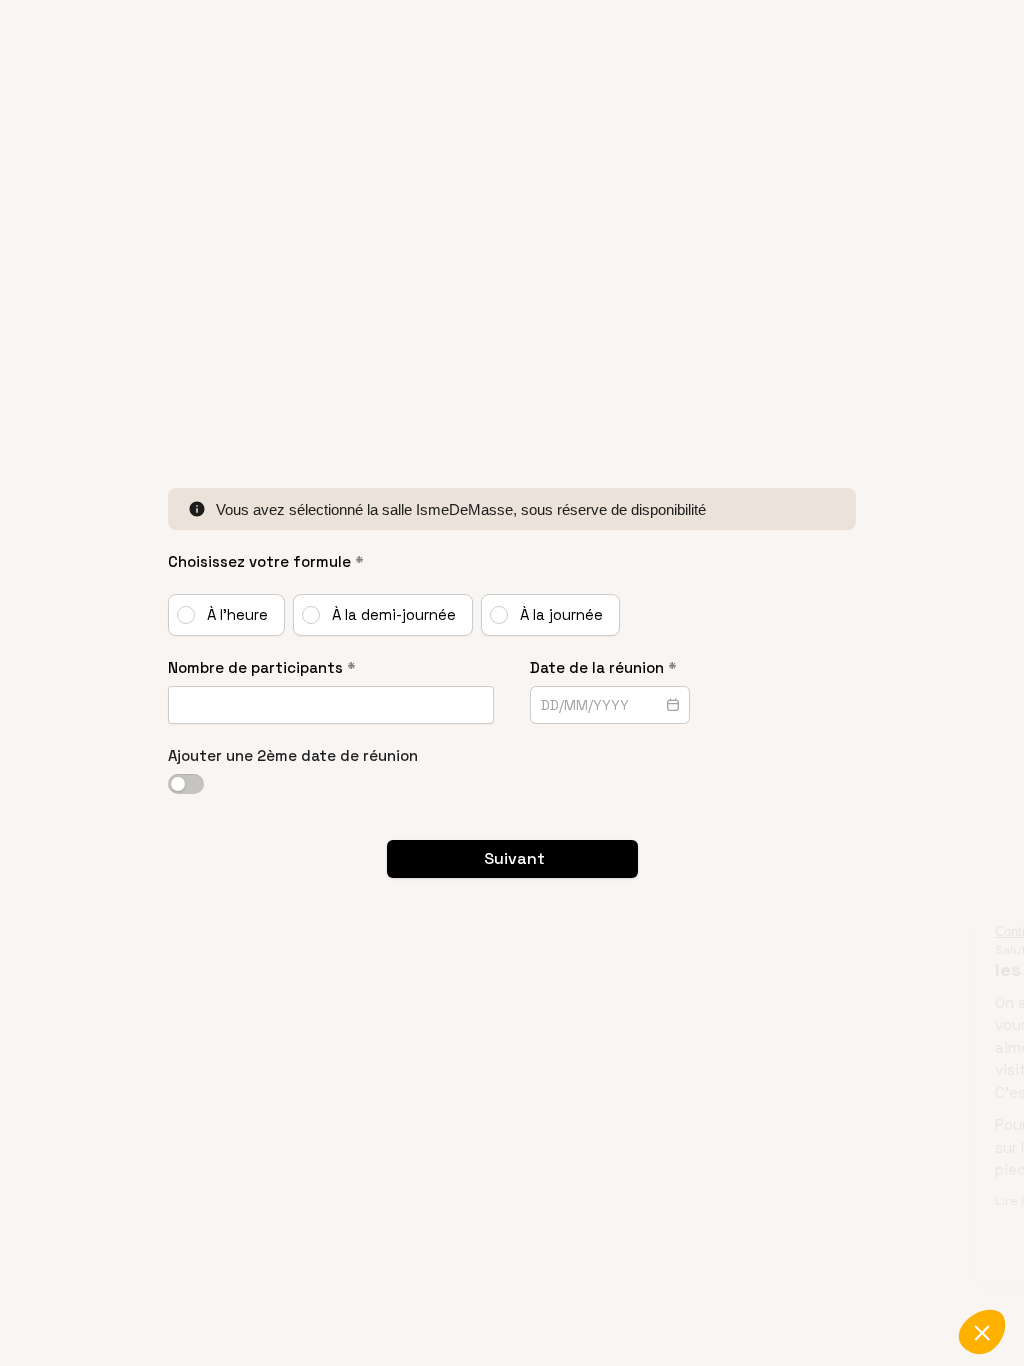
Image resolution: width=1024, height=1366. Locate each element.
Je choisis (803, 1265)
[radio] (226, 615)
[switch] (186, 784)
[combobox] (594, 705)
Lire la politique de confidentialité (819, 1201)
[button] (982, 1332)
